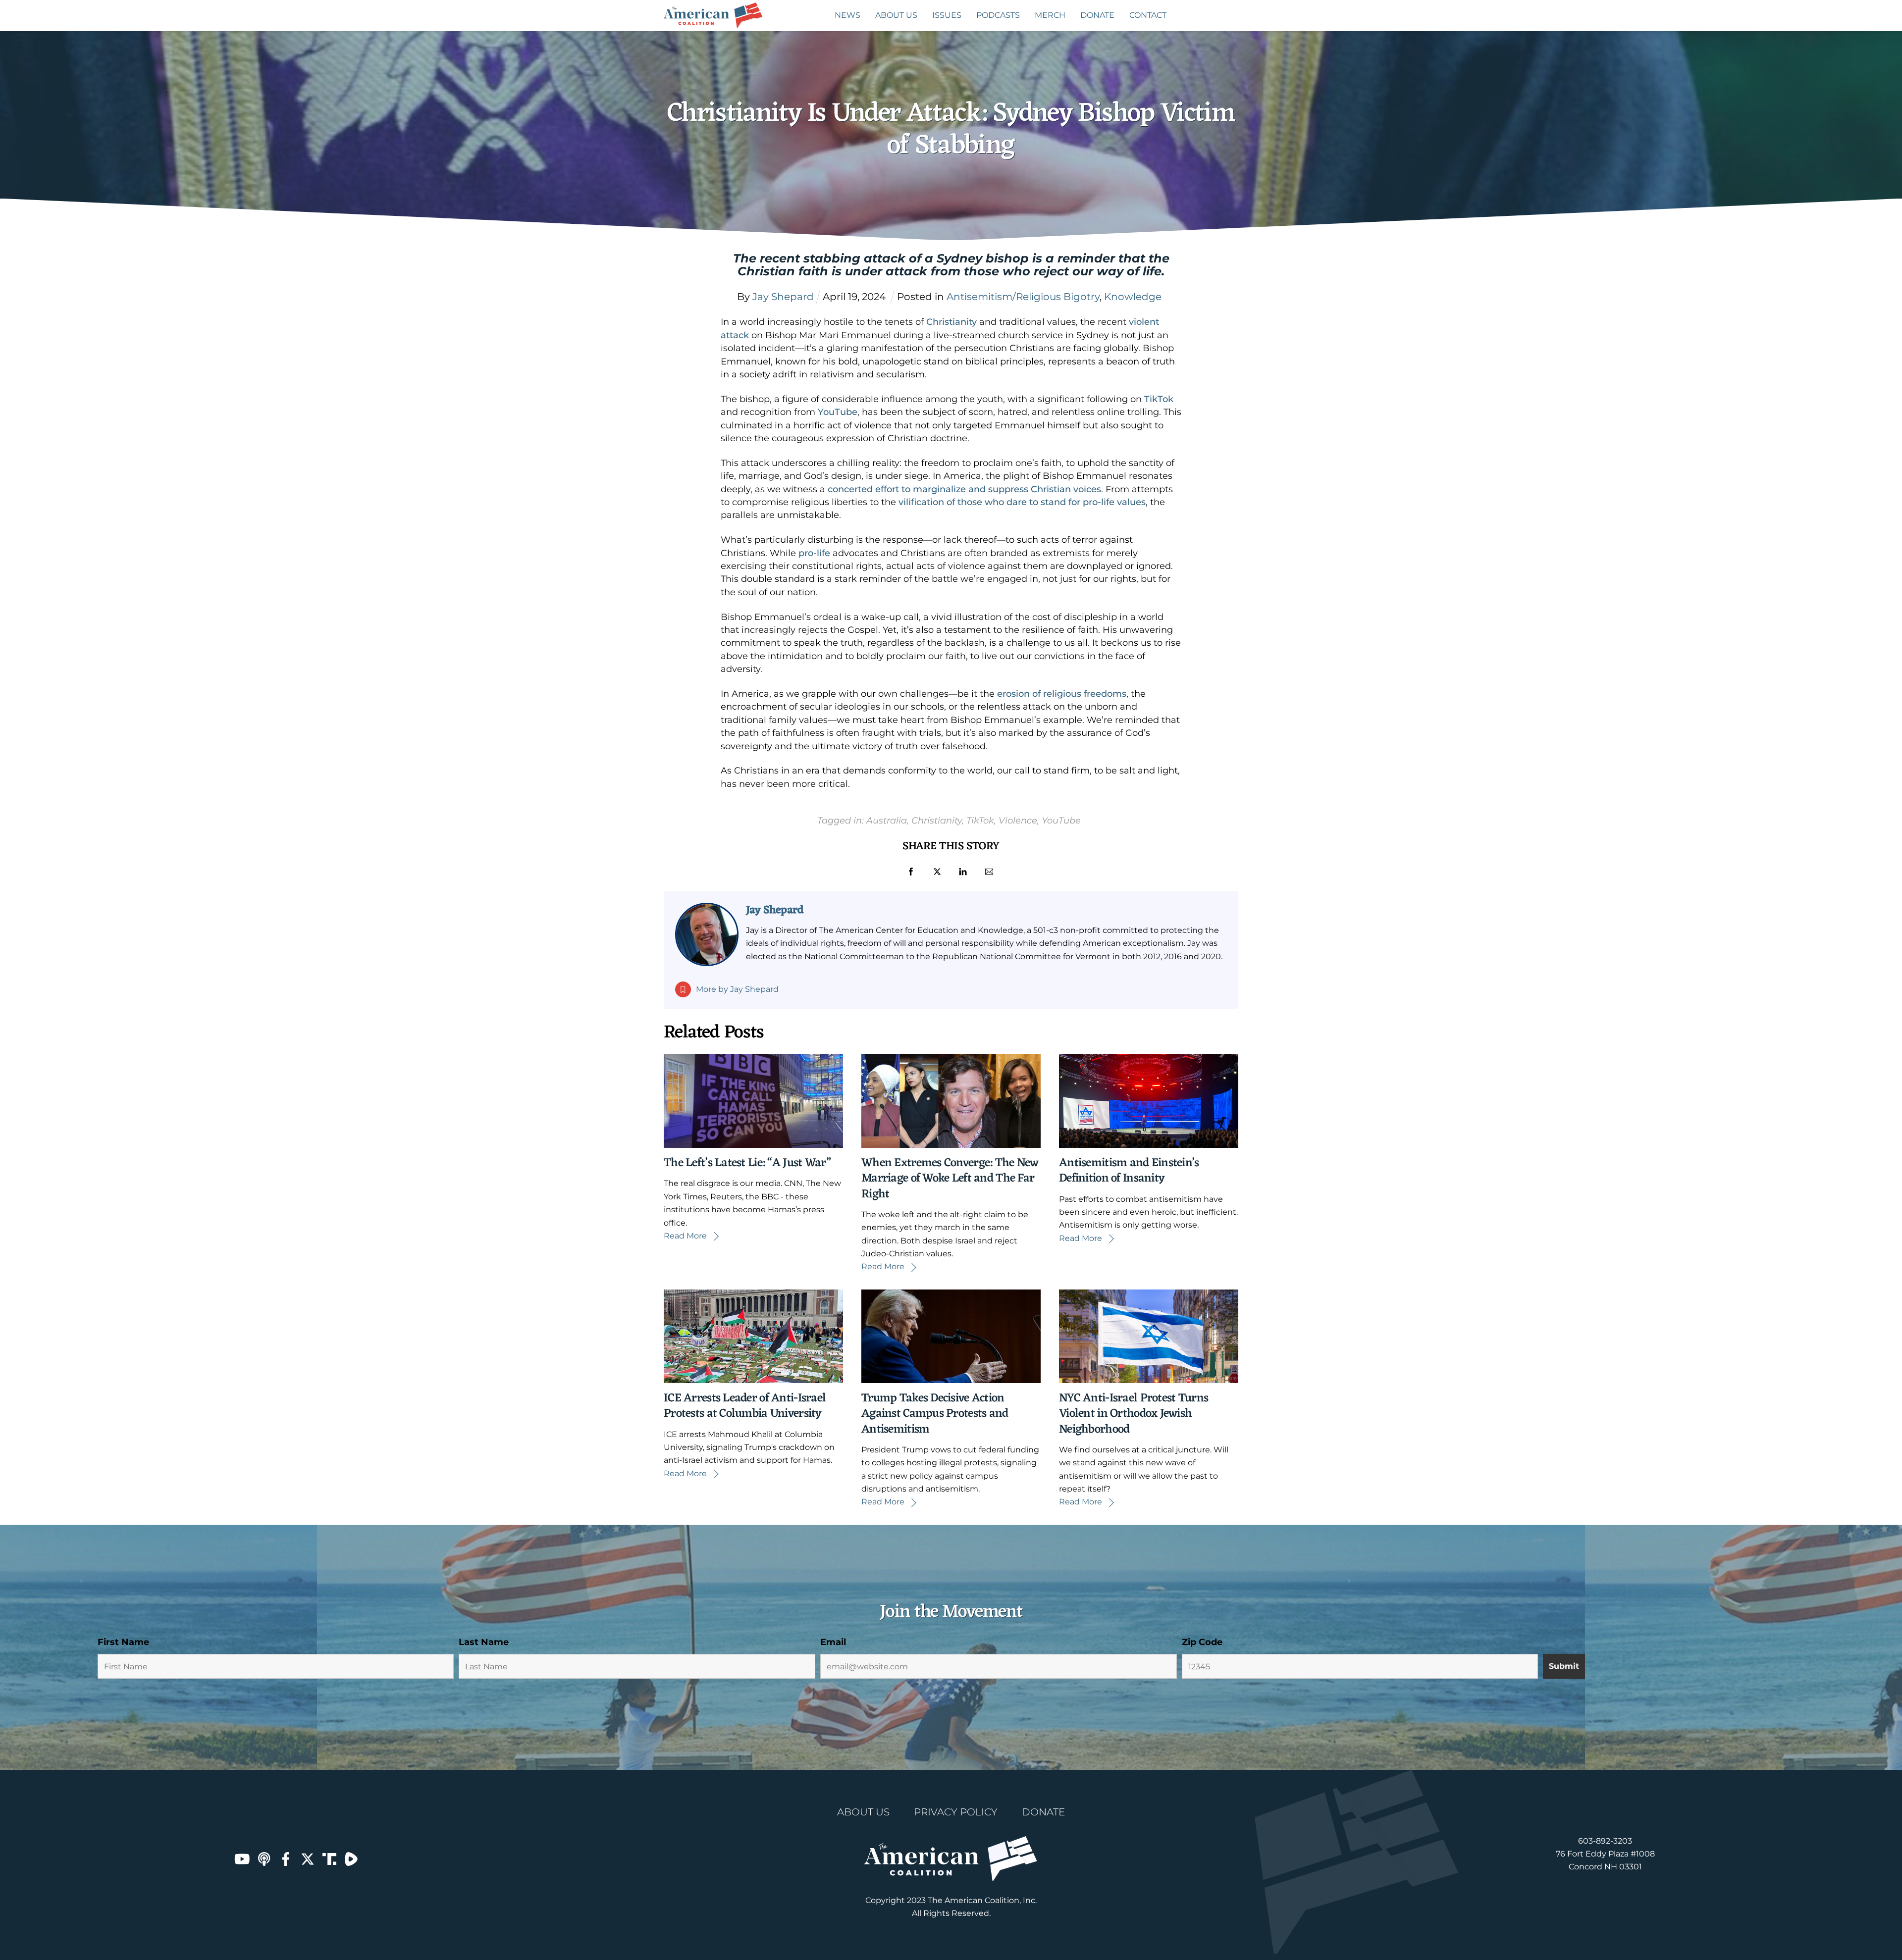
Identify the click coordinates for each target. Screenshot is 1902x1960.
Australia (887, 820)
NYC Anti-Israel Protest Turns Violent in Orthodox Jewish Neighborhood (1134, 1414)
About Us (896, 15)
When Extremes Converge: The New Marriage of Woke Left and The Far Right (950, 1179)
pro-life (814, 553)
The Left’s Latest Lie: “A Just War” (747, 1163)
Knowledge (1133, 297)
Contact (1148, 15)
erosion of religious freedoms (1062, 694)
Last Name (484, 1642)
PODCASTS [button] (998, 15)
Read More (685, 1236)
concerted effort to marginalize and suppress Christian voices (964, 489)
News (847, 15)
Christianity (951, 322)
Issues (947, 15)
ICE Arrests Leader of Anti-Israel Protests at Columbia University (745, 1406)
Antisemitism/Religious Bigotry (1023, 297)
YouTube (838, 412)
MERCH (1050, 15)
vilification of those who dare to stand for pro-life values (1022, 502)
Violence (1018, 820)
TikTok (1159, 399)
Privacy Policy (956, 1812)
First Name (123, 1642)
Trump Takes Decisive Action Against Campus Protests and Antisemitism (935, 1414)
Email (833, 1642)
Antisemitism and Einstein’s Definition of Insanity (1129, 1171)
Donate (1097, 15)
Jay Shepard (775, 910)
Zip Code (1202, 1642)
